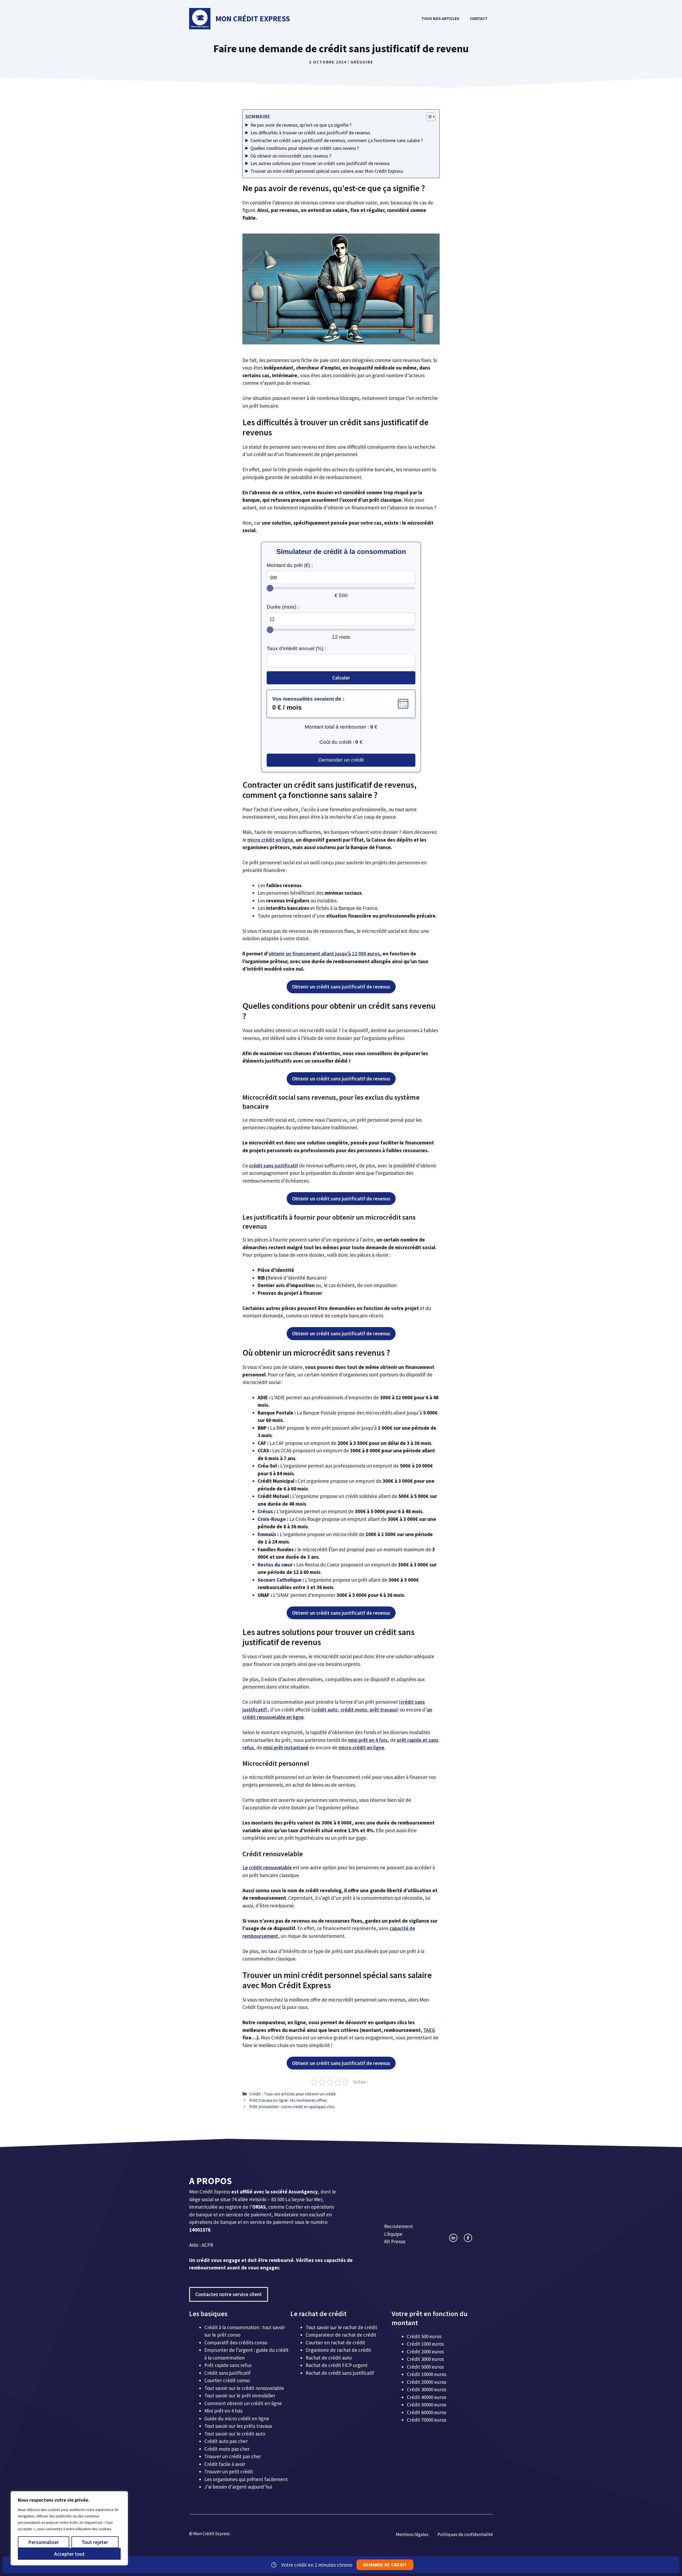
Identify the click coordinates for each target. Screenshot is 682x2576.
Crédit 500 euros (424, 2336)
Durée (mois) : (283, 607)
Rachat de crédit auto (329, 2358)
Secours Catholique (280, 1580)
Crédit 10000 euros (427, 2374)
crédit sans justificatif (274, 1166)
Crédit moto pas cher (227, 2449)
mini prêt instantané (286, 1747)
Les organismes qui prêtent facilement (246, 2479)
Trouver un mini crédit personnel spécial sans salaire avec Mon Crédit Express (327, 171)
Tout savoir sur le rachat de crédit (341, 2327)
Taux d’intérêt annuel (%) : (296, 648)
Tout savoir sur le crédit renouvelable (244, 2388)
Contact (479, 19)
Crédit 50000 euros (427, 2405)
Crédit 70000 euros (427, 2420)
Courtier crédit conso (227, 2380)
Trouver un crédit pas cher (233, 2456)
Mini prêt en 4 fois (223, 2411)
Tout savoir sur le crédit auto (235, 2434)
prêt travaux (383, 1710)
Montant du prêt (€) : (290, 565)
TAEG (429, 2030)
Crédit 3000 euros (425, 2359)
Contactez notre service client (229, 2294)
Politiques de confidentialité (465, 2534)
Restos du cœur (275, 1565)
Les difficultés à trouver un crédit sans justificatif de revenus (310, 133)
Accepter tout (69, 2554)
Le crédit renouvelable (267, 1867)
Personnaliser (44, 2542)
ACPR (207, 2245)
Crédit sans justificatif (228, 2373)
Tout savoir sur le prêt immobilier (240, 2396)
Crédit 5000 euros (425, 2367)
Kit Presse (395, 2241)
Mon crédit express (253, 19)
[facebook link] (468, 2238)
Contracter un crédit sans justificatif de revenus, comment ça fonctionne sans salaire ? (337, 140)
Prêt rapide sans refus (228, 2365)
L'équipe (393, 2234)
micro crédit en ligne (270, 840)
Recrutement (399, 2226)
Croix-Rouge (272, 1519)
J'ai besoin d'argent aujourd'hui (238, 2487)
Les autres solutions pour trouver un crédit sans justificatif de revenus (320, 163)
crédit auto (325, 1710)
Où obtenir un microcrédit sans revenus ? (291, 156)
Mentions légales (412, 2534)
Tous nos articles (440, 19)
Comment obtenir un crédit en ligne (243, 2403)
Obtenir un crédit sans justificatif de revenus (341, 987)
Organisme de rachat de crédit (338, 2350)
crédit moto (354, 1710)
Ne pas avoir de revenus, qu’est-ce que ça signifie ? (301, 125)
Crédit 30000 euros (427, 2389)
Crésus (265, 1511)
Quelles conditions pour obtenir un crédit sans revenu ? (305, 148)
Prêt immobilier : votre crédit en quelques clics (292, 2107)
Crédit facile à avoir (225, 2464)
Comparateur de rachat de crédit (341, 2335)
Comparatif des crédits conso (236, 2342)
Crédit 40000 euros (427, 2397)
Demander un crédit (341, 760)
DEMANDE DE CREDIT (385, 2565)
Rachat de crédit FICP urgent (337, 2365)
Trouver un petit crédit (229, 2471)
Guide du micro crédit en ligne (237, 2418)
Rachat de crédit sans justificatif (340, 2373)
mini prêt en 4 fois (368, 1740)
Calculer (341, 678)
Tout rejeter (95, 2542)
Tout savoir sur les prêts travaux (238, 2426)
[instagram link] (453, 2238)
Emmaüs (267, 1534)
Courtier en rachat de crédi (334, 2342)
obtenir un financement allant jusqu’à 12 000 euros (324, 954)
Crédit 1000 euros (425, 2344)
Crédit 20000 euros (427, 2382)
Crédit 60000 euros (427, 2412)
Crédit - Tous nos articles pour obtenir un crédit (293, 2094)
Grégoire (362, 62)
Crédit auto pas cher (226, 2441)
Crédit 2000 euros (425, 2352)
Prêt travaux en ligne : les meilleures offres (288, 2100)
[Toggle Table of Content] (428, 117)
